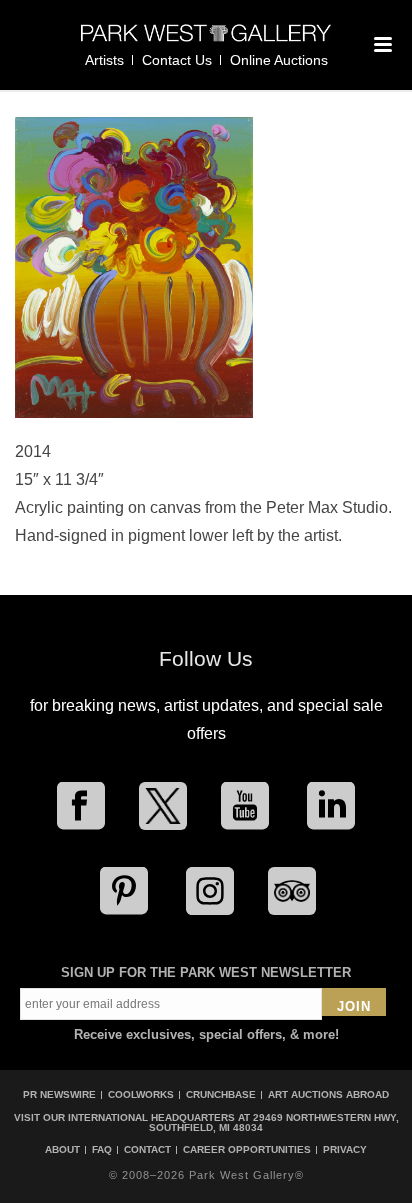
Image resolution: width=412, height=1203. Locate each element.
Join (354, 1006)
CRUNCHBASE (221, 1094)
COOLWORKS (141, 1094)
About (62, 1150)
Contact (147, 1150)
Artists (104, 60)
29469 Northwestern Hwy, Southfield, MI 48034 (274, 1122)
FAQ (102, 1150)
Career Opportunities (247, 1150)
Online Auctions (279, 60)
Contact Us (177, 60)
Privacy (345, 1150)
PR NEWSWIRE (59, 1094)
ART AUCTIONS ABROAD (328, 1094)
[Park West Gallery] (206, 41)
